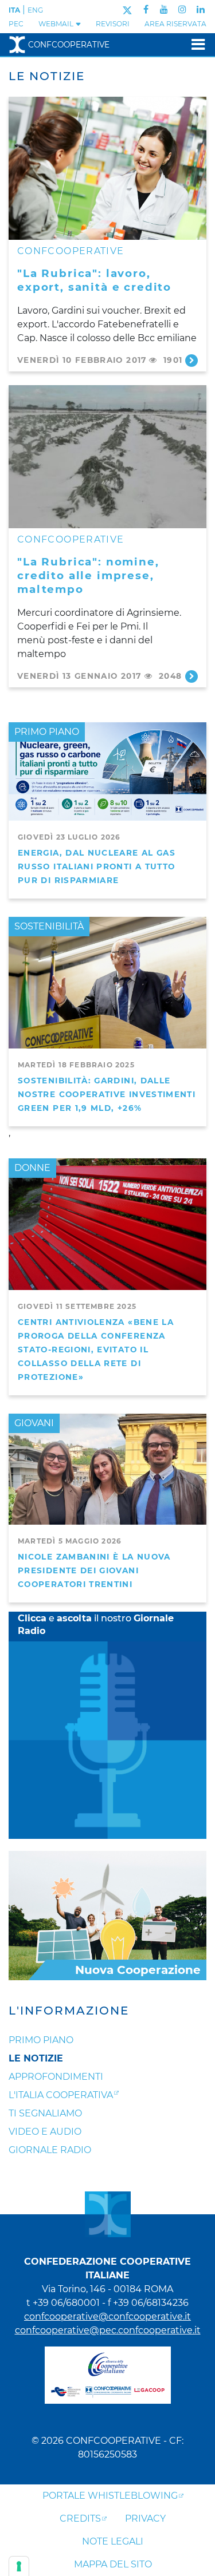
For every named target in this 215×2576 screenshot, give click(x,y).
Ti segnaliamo (45, 2113)
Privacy (145, 2518)
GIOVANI (34, 1423)
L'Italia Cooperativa (61, 2095)
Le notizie (36, 2058)
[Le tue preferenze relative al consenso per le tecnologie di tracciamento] (19, 2566)
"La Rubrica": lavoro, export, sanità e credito (94, 280)
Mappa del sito (113, 2564)
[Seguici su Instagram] (182, 9)
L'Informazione (69, 2011)
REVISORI (113, 24)
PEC (16, 24)
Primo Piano (41, 2040)
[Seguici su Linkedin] (201, 9)
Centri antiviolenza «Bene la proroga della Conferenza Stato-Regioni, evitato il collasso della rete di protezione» (96, 1350)
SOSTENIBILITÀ (49, 926)
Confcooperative (69, 45)
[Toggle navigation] (195, 44)
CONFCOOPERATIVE (71, 251)
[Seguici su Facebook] (146, 9)
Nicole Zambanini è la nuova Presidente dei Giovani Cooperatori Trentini (94, 1570)
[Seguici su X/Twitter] (127, 9)
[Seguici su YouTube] (164, 9)
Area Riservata (175, 24)
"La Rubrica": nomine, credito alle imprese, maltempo (88, 575)
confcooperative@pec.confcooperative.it (108, 2330)
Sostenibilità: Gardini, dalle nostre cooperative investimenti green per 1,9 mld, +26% (107, 1094)
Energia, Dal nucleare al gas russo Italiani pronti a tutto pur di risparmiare (97, 866)
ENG (35, 10)
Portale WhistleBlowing (110, 2496)
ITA (14, 10)
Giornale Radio (50, 2150)
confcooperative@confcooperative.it (107, 2316)
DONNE (32, 1168)
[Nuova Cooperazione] (107, 1915)
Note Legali (113, 2541)
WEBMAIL (57, 24)
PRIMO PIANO (47, 732)
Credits (80, 2518)
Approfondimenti (56, 2077)
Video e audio (45, 2132)
